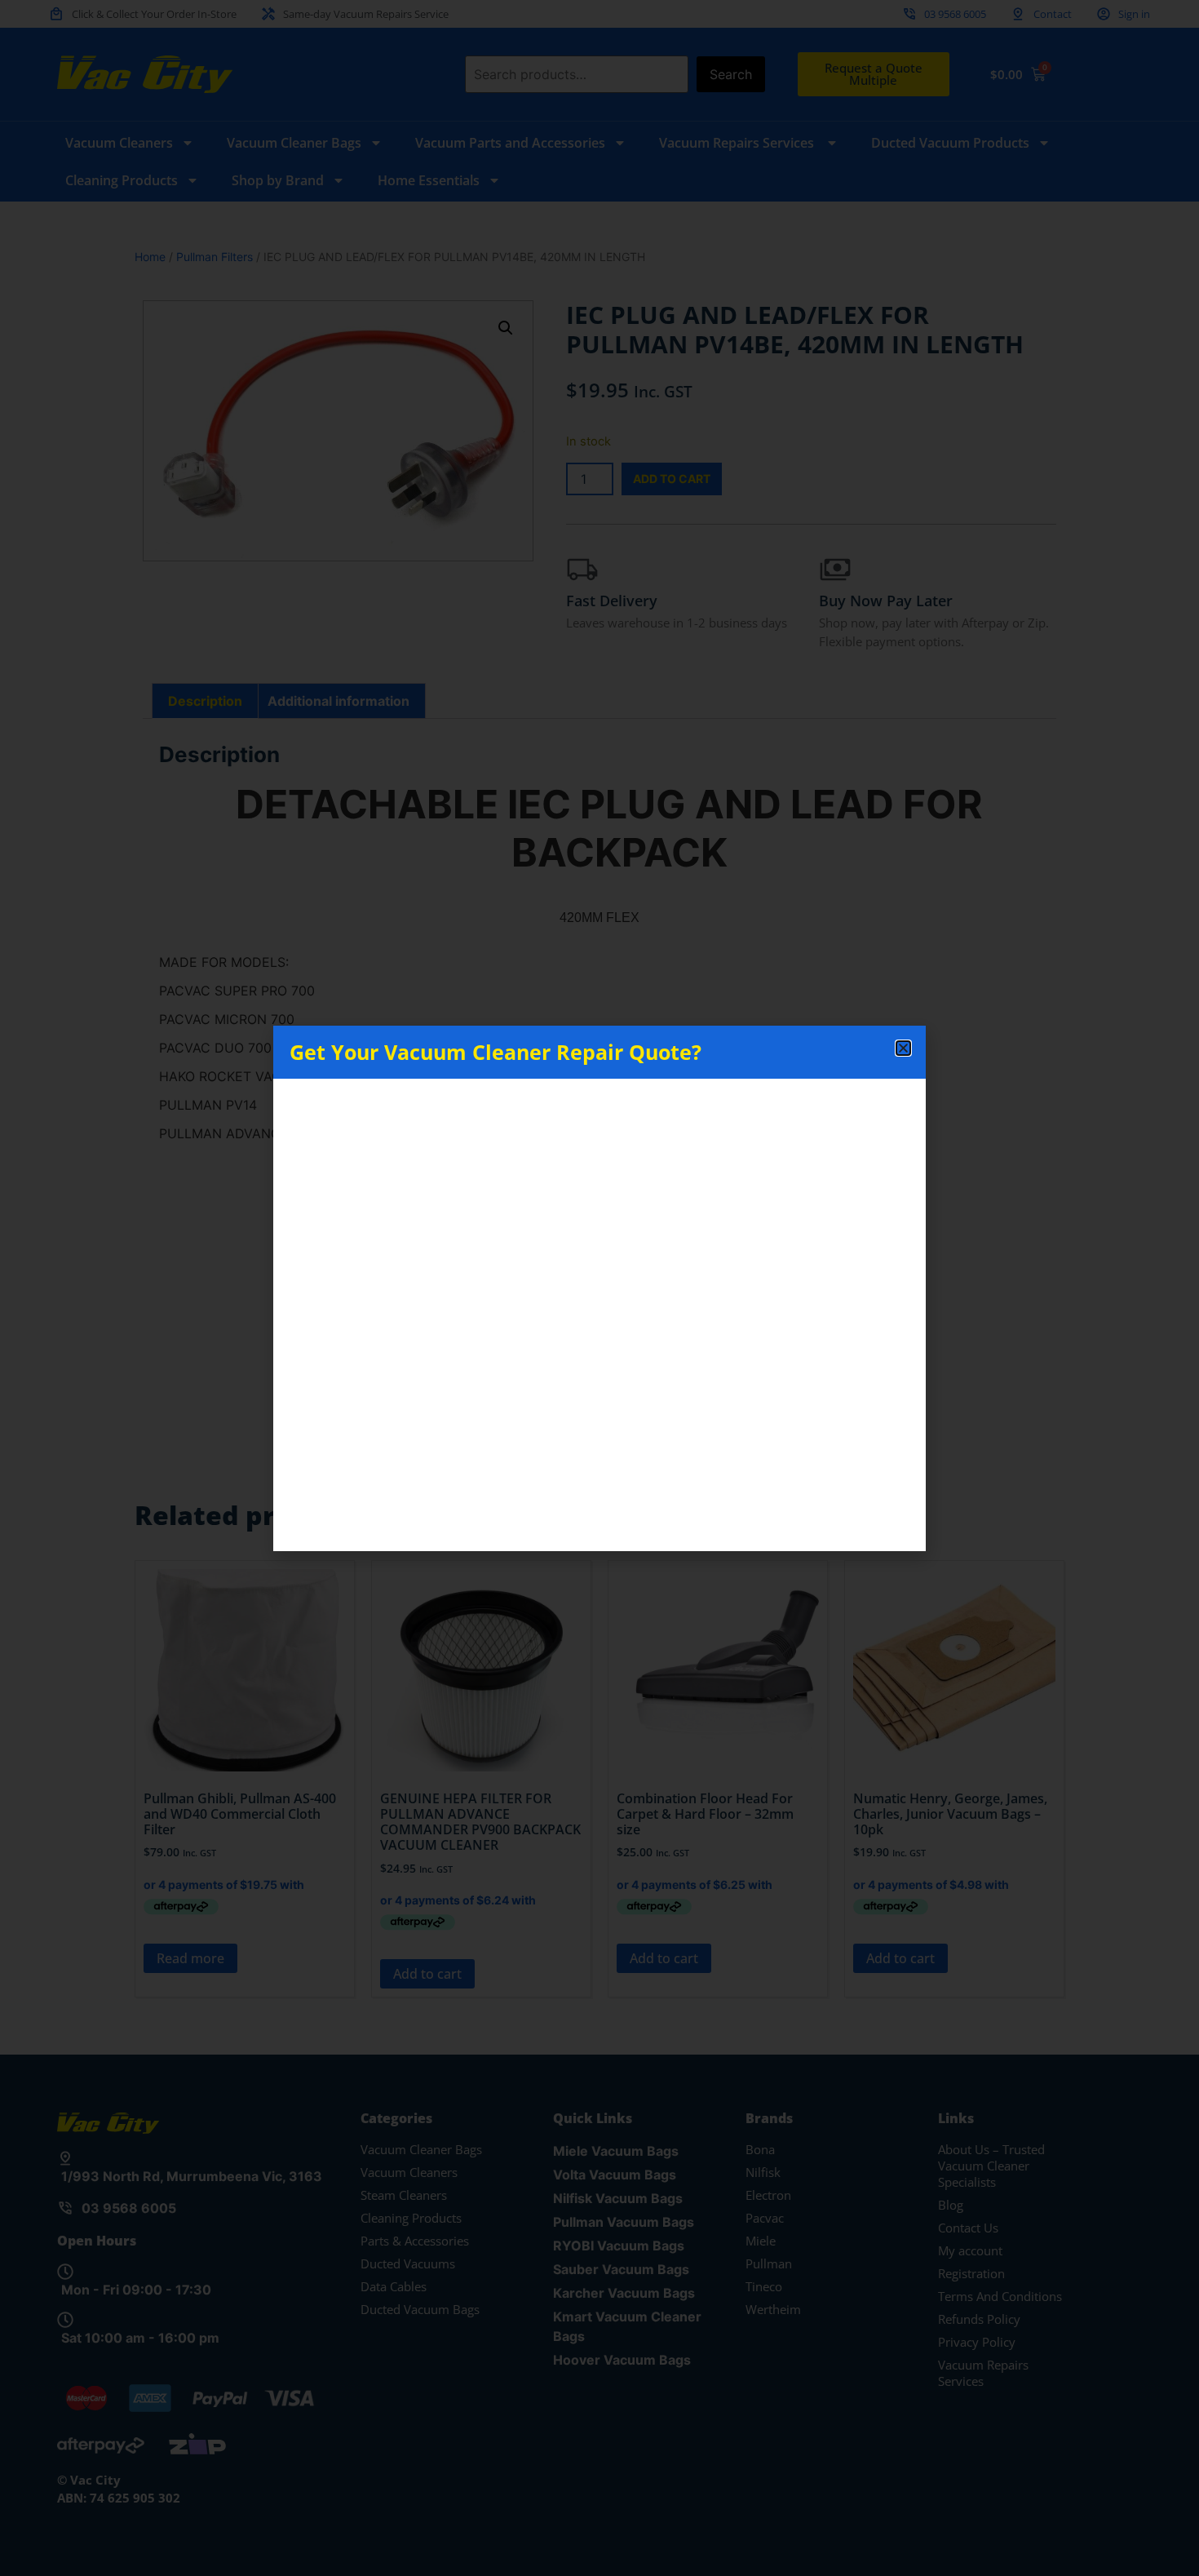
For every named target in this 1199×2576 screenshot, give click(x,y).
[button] (903, 1048)
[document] (599, 1288)
